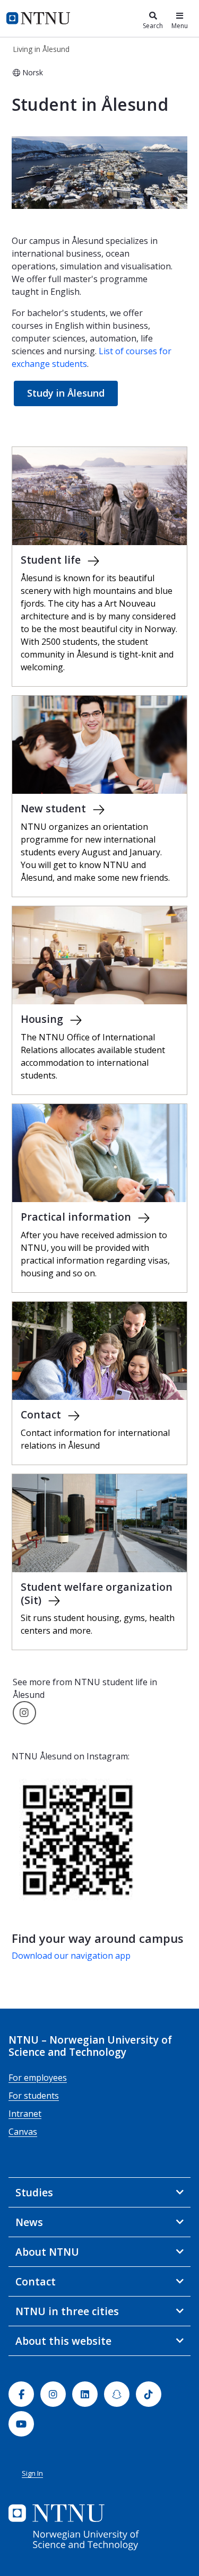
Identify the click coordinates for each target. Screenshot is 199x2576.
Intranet (25, 2114)
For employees (38, 2078)
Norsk (33, 72)
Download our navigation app (71, 1956)
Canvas (23, 2132)
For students (34, 2096)
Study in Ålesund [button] (66, 393)
